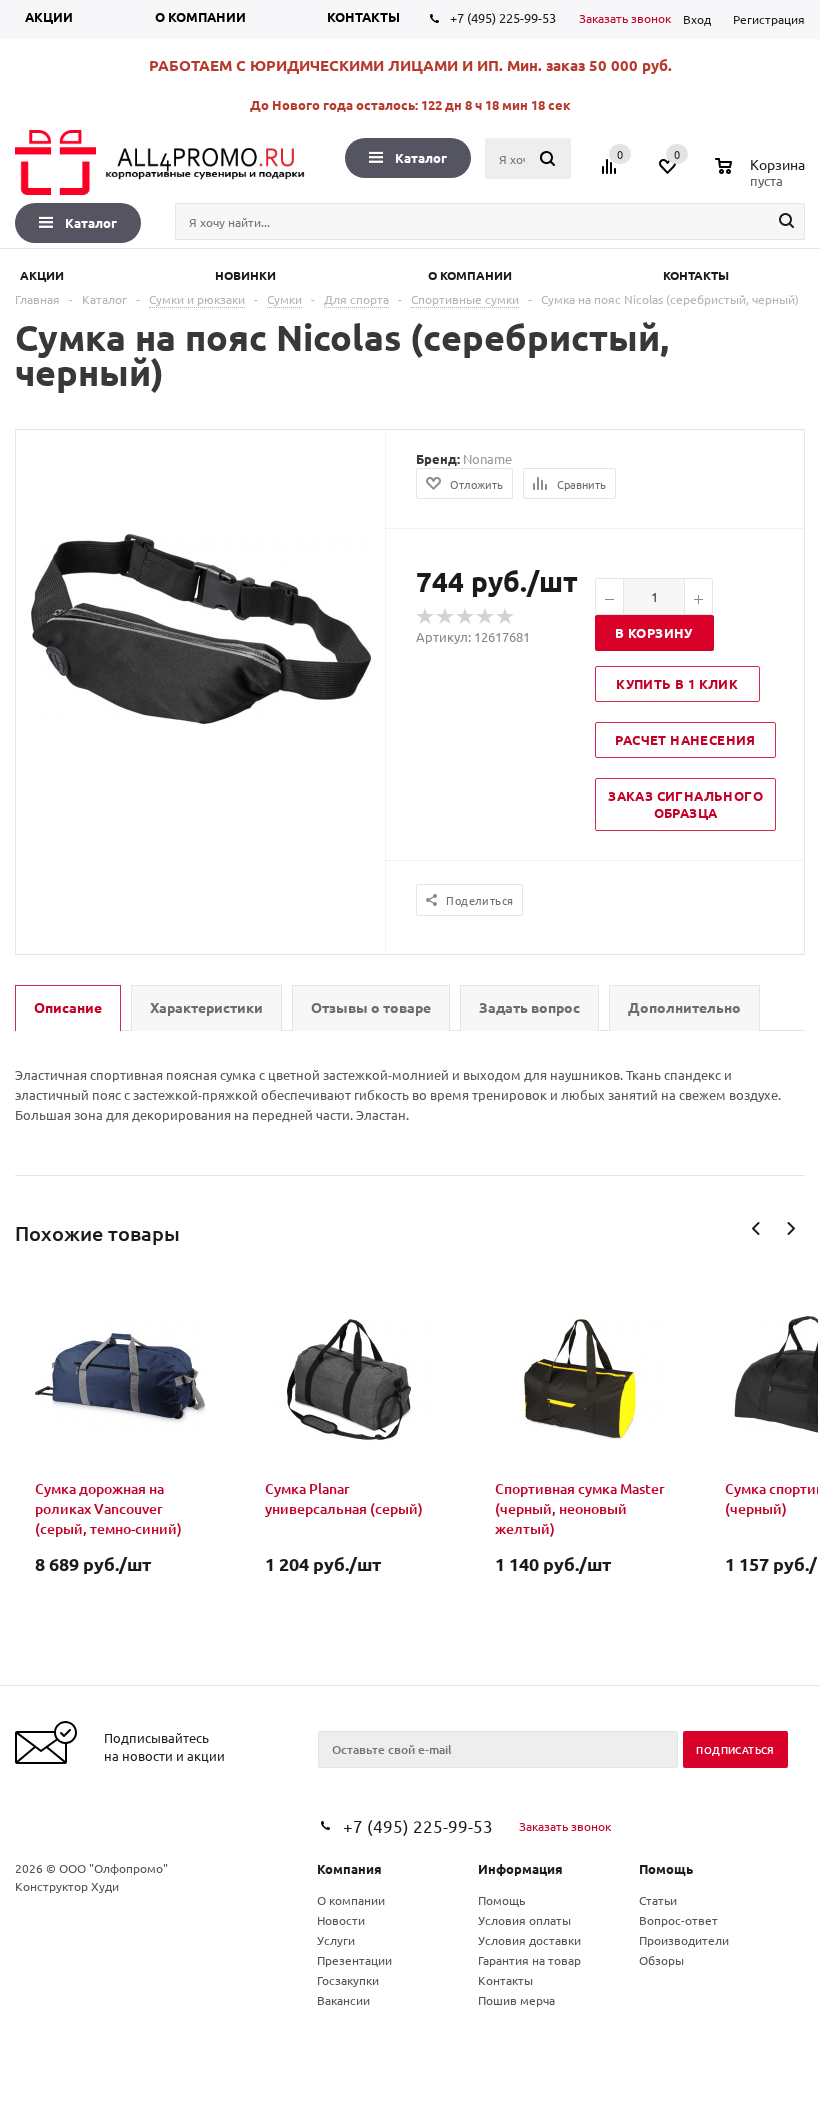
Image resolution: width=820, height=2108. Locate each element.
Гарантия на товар (529, 1960)
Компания (349, 1868)
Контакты (363, 16)
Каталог (421, 157)
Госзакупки (348, 1980)
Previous (756, 1228)
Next (790, 1228)
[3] (466, 617)
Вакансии (343, 2000)
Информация (520, 1868)
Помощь (666, 1868)
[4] (486, 617)
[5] (506, 617)
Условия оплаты (524, 1920)
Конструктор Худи (67, 1886)
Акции (49, 16)
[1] (426, 617)
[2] (446, 617)
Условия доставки (529, 1940)
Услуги (336, 1940)
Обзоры (661, 1960)
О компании (200, 16)
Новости (341, 1920)
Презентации (354, 1960)
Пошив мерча (516, 2000)
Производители (684, 1940)
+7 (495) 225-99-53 (503, 17)
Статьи (658, 1900)
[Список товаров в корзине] (762, 178)
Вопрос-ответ (678, 1920)
